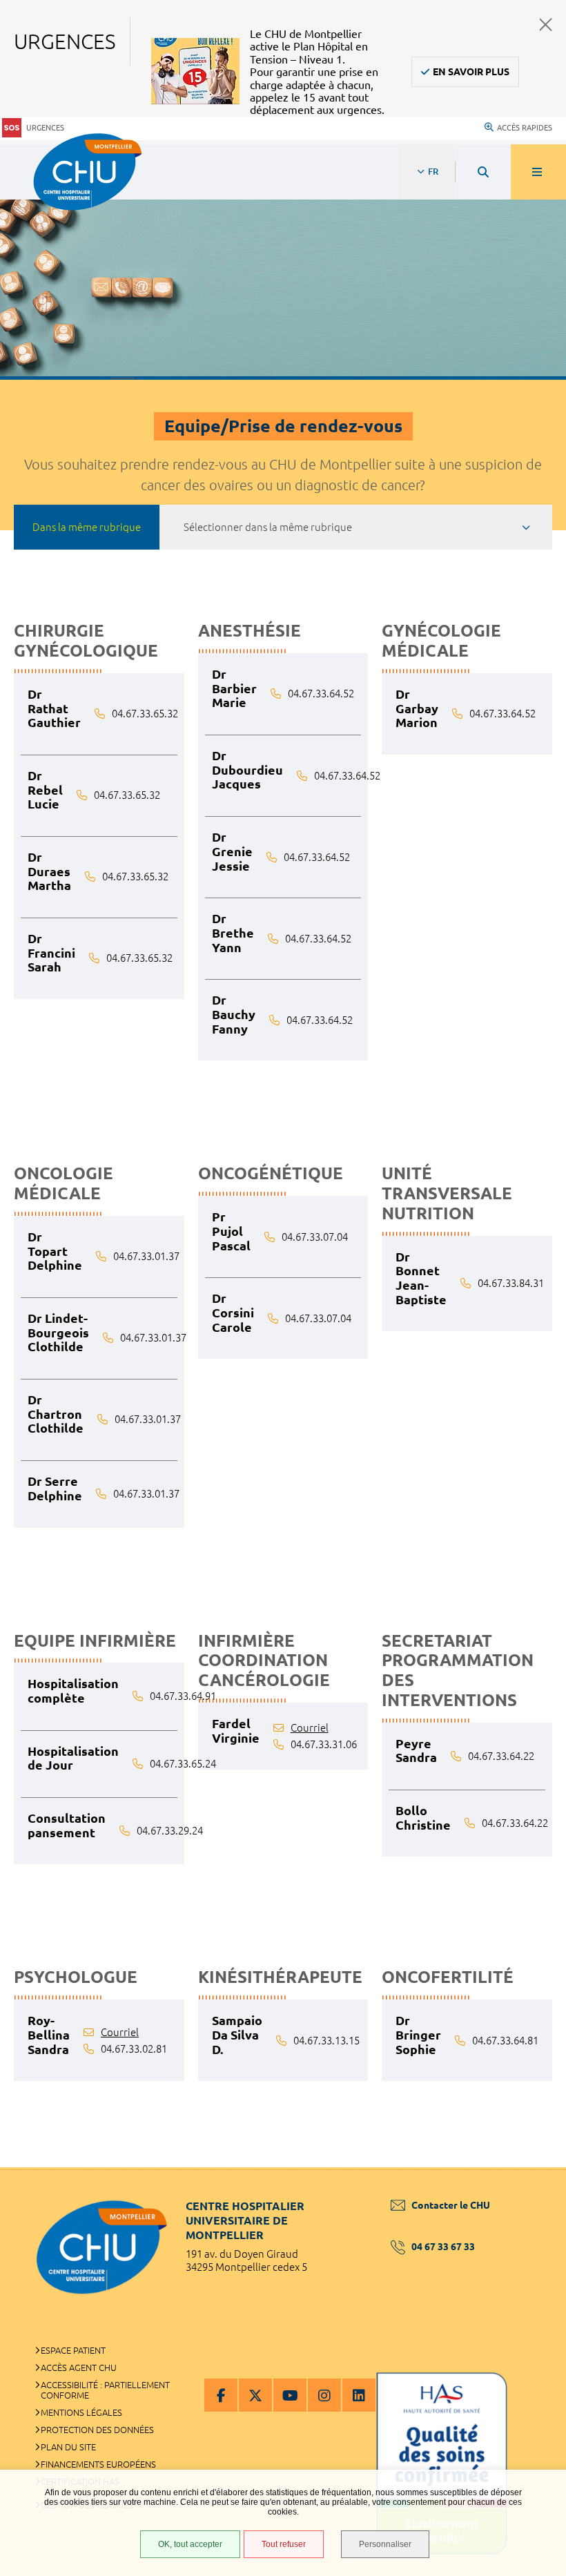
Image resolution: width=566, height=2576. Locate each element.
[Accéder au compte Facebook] (221, 2395)
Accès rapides (525, 128)
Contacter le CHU (451, 2205)
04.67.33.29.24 (170, 1831)
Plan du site (68, 2447)
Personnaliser (385, 2544)
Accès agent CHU (79, 2367)
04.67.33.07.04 (315, 1237)
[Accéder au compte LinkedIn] (359, 2395)
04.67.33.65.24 (183, 1764)
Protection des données (97, 2430)
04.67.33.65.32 (145, 714)
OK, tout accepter (190, 2544)
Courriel (310, 1728)
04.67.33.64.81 (505, 2041)
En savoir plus (471, 72)
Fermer (546, 25)
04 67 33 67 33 (443, 2247)
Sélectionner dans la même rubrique (268, 527)
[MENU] (538, 172)
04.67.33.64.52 (321, 694)
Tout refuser (284, 2544)
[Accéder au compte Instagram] (324, 2395)
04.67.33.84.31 (511, 1283)
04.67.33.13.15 (326, 2041)
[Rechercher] (483, 172)
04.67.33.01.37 (146, 1256)
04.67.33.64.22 (501, 1756)
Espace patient (73, 2350)
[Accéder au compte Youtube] (290, 2395)
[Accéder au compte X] (255, 2395)
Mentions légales (81, 2412)
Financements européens (98, 2464)
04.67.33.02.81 (134, 2049)
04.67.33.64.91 (183, 1696)
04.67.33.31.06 (324, 1744)
